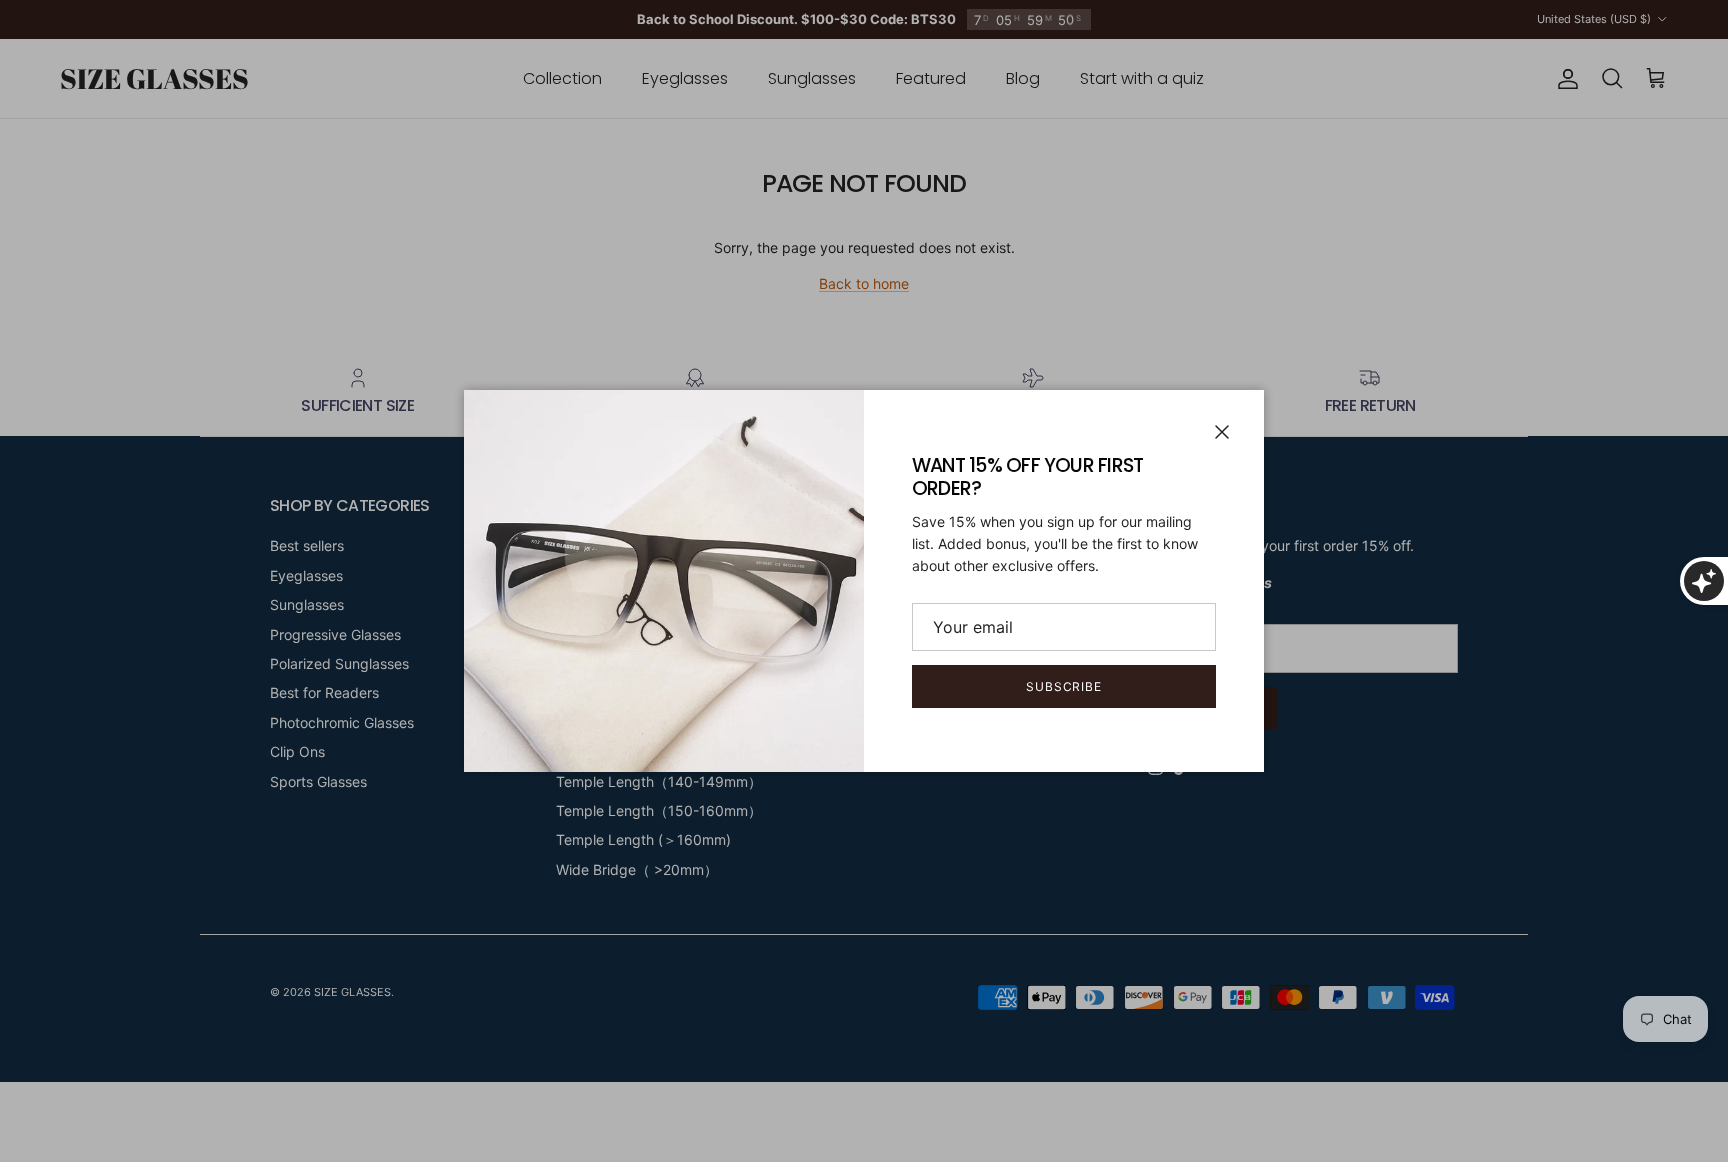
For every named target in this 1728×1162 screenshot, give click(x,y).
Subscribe (1064, 686)
